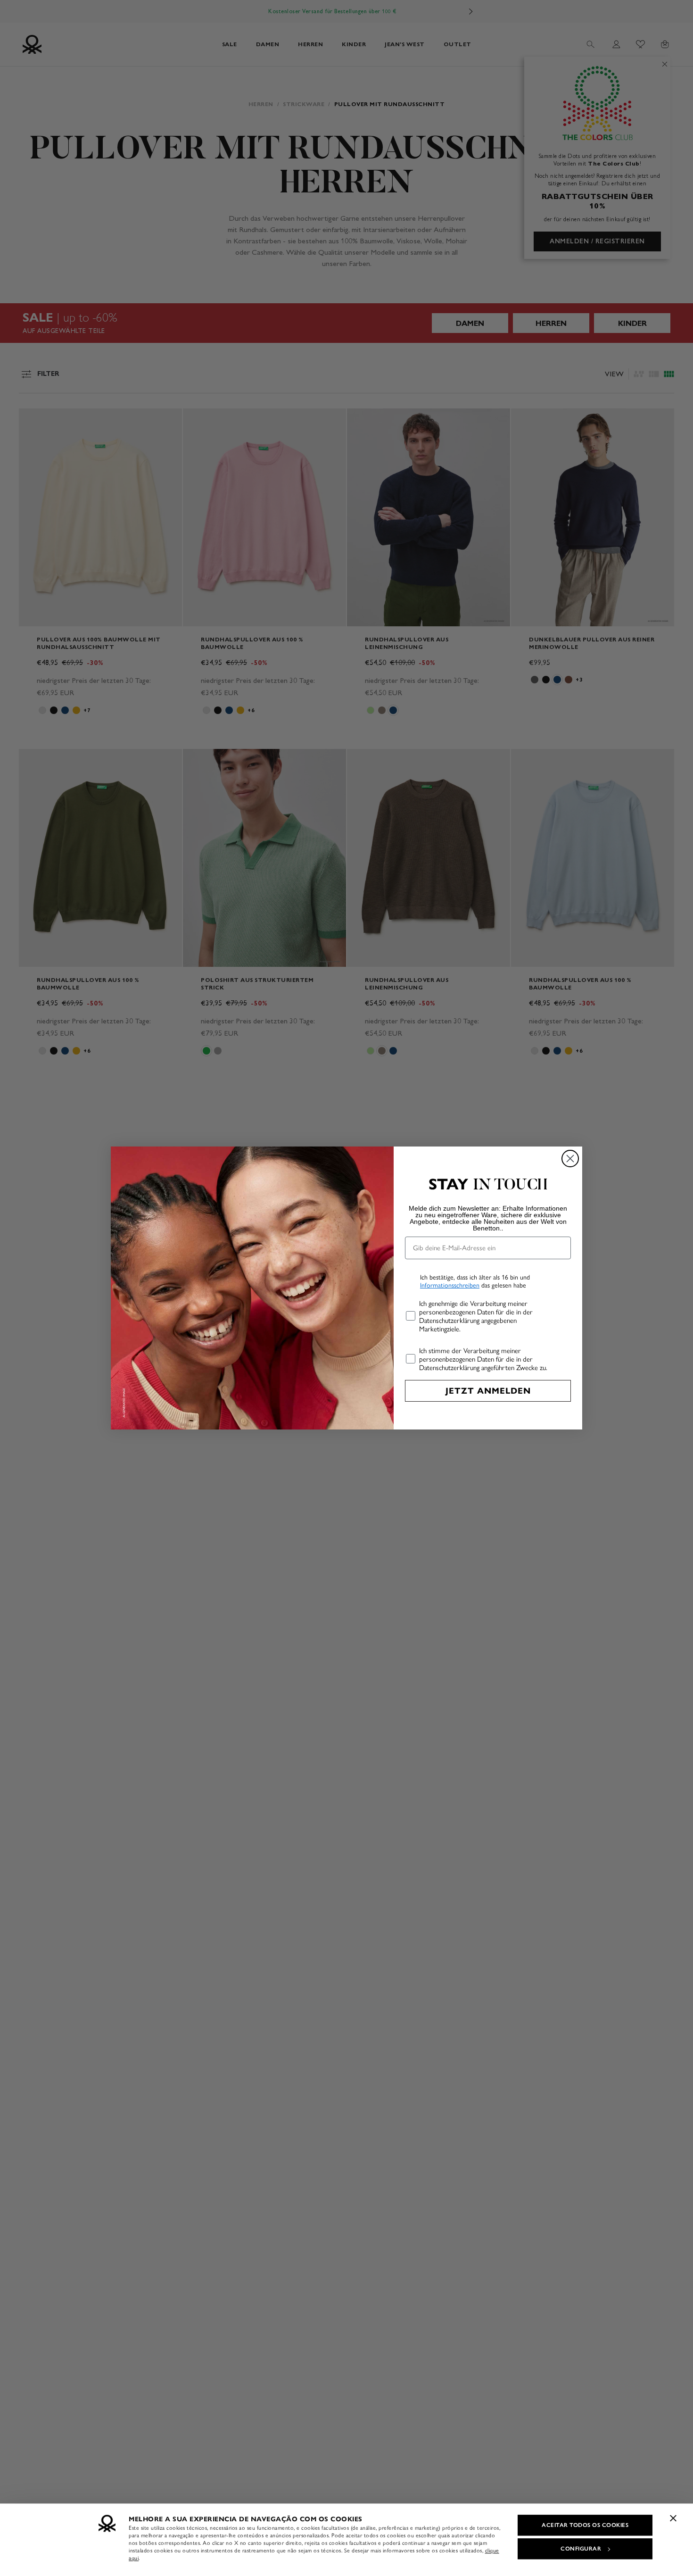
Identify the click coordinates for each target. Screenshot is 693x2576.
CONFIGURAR (581, 2549)
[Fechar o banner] (673, 2518)
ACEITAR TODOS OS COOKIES (585, 2525)
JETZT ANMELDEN (488, 1391)
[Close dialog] (570, 1159)
